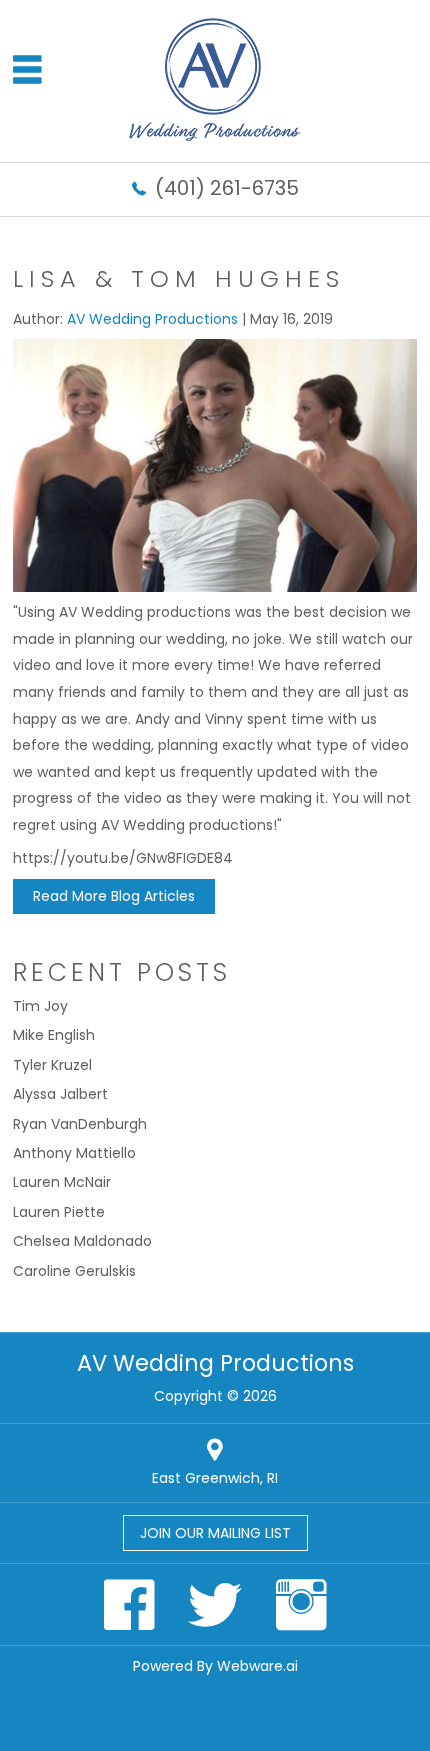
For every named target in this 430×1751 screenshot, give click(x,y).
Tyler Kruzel (52, 1065)
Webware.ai (257, 1666)
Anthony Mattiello (74, 1153)
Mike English (54, 1035)
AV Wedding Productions (215, 1363)
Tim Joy (40, 1006)
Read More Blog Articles (114, 896)
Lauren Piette (59, 1212)
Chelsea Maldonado (82, 1241)
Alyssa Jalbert (60, 1094)
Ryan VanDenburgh (80, 1124)
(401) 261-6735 (227, 188)
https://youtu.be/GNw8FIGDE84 (123, 858)
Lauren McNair (62, 1182)
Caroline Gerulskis (74, 1271)
